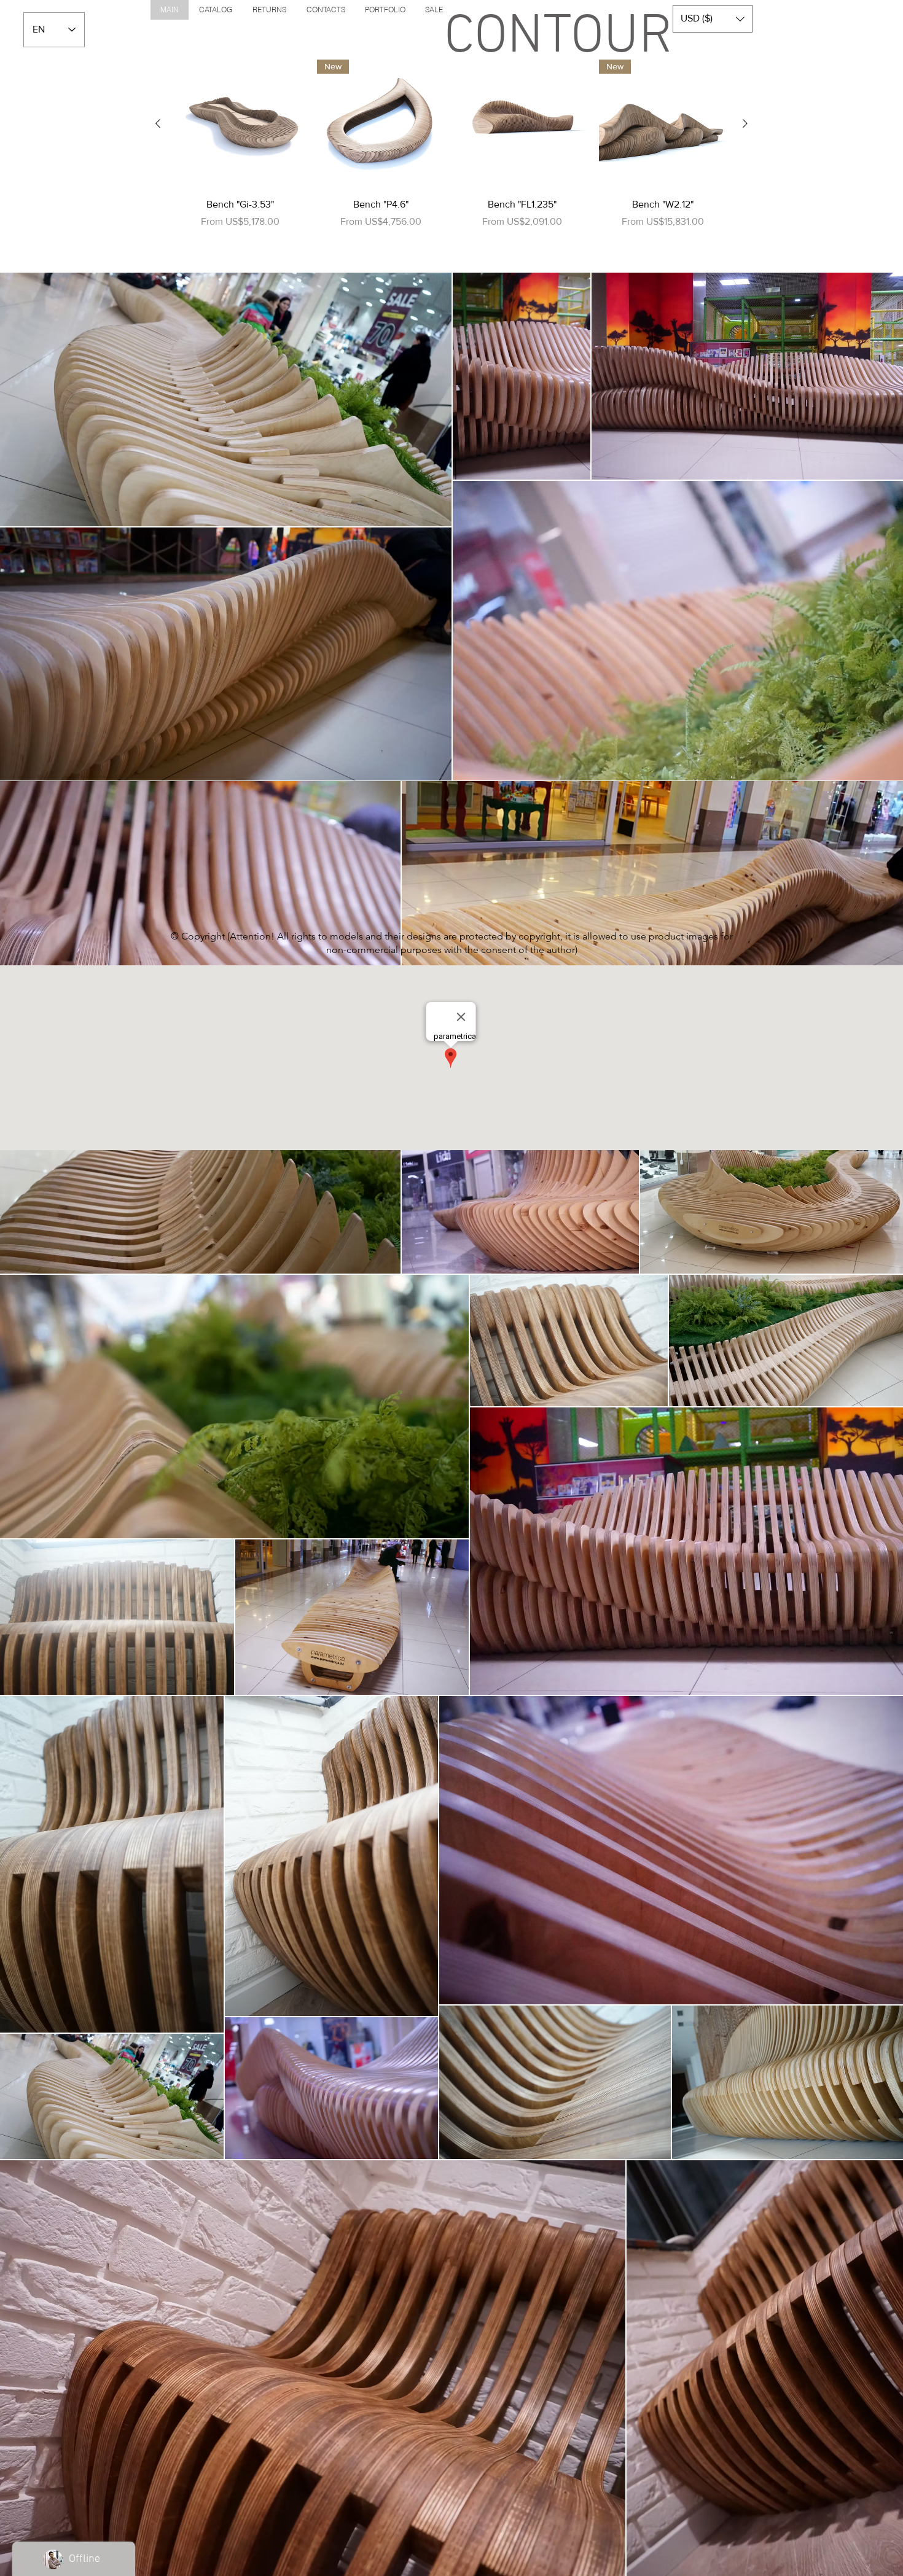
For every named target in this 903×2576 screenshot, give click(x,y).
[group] (451, 160)
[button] (713, 19)
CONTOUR (558, 38)
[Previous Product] (158, 123)
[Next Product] (745, 123)
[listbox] (713, 19)
